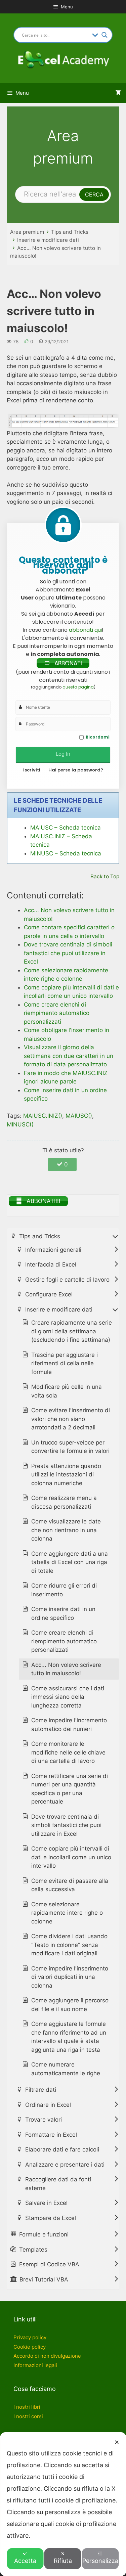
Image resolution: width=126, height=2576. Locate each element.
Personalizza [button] (100, 2561)
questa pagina (78, 687)
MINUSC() (20, 1124)
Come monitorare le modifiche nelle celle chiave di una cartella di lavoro (68, 1752)
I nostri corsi (28, 2416)
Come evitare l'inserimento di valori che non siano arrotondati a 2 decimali (71, 1419)
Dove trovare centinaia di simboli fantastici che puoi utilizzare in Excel (66, 1825)
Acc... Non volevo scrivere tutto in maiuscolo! (66, 1669)
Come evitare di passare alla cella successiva (70, 1885)
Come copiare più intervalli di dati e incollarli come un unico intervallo (71, 1857)
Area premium (27, 232)
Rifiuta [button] (63, 2561)
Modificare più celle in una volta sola (67, 1391)
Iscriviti (32, 770)
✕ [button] (117, 2442)
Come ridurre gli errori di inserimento (64, 1590)
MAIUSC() (79, 1116)
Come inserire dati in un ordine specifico (63, 1613)
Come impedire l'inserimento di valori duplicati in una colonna (70, 1977)
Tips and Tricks (70, 232)
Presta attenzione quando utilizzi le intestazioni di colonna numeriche (66, 1475)
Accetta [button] (25, 2561)
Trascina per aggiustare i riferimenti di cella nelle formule (65, 1363)
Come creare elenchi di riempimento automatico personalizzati (64, 1641)
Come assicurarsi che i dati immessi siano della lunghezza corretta (68, 1697)
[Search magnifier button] (104, 35)
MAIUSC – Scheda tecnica (66, 828)
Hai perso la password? (76, 770)
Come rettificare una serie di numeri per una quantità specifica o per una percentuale (70, 1789)
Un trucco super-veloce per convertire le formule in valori (70, 1447)
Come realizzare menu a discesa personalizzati (64, 1502)
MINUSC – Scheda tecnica (66, 853)
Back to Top (105, 876)
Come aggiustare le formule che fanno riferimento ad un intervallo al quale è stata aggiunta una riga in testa (69, 2037)
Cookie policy (30, 2347)
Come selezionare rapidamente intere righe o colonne (67, 1913)
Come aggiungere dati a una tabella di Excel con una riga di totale (70, 1562)
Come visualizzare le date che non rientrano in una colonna (66, 1530)
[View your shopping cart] (118, 93)
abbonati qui (85, 630)
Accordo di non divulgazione (47, 2356)
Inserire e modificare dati (48, 240)
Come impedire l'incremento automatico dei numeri (69, 1725)
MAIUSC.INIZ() (43, 1116)
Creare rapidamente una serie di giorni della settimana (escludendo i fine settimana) (72, 1331)
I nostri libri (27, 2407)
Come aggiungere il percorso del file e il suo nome (70, 2005)
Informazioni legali (35, 2365)
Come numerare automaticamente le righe (66, 2069)
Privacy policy (30, 2337)
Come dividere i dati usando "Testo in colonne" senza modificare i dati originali (69, 1945)
